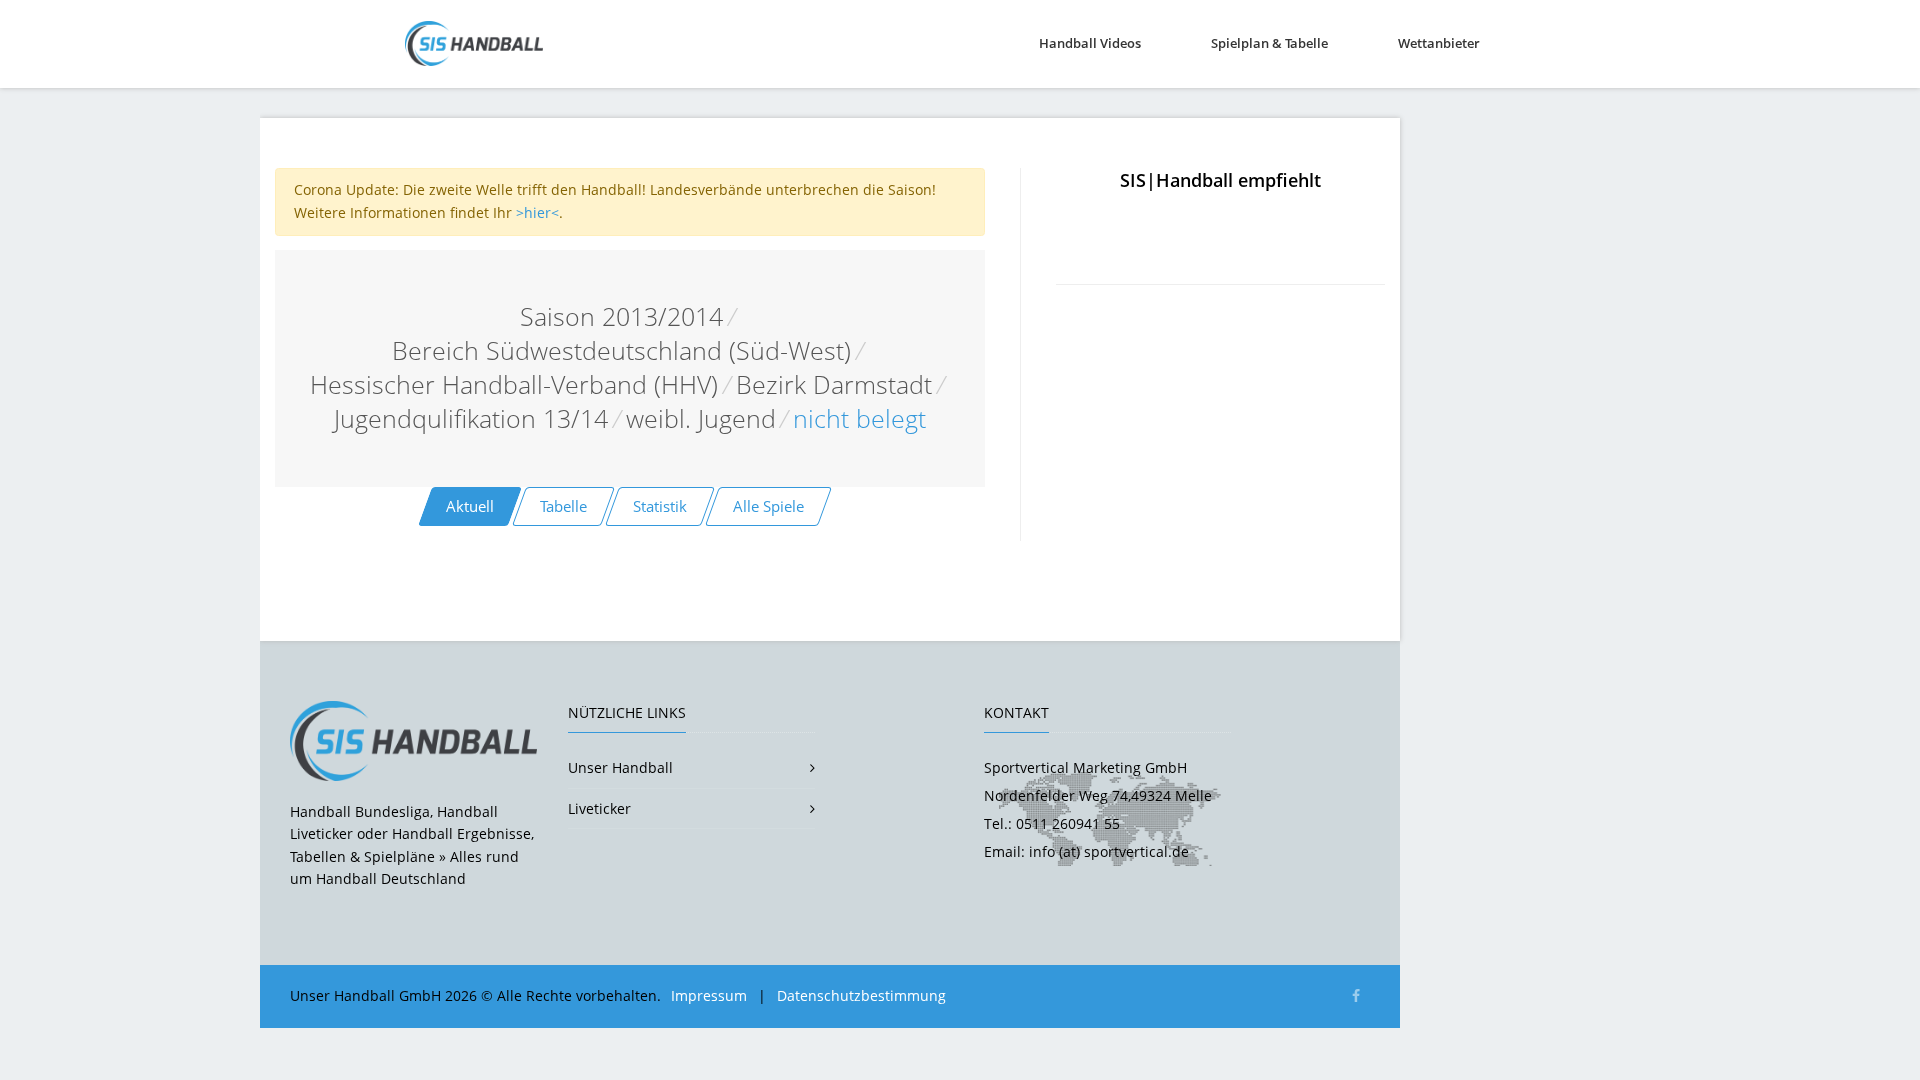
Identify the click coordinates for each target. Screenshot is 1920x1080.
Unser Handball (620, 767)
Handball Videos (1090, 43)
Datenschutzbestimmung (861, 995)
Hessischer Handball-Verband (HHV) (514, 384)
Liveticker (599, 808)
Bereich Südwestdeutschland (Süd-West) (621, 350)
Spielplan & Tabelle (1269, 43)
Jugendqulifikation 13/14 (471, 418)
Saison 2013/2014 (621, 316)
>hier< (537, 212)
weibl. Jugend (701, 418)
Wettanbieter (1439, 43)
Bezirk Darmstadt (834, 384)
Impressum (709, 995)
